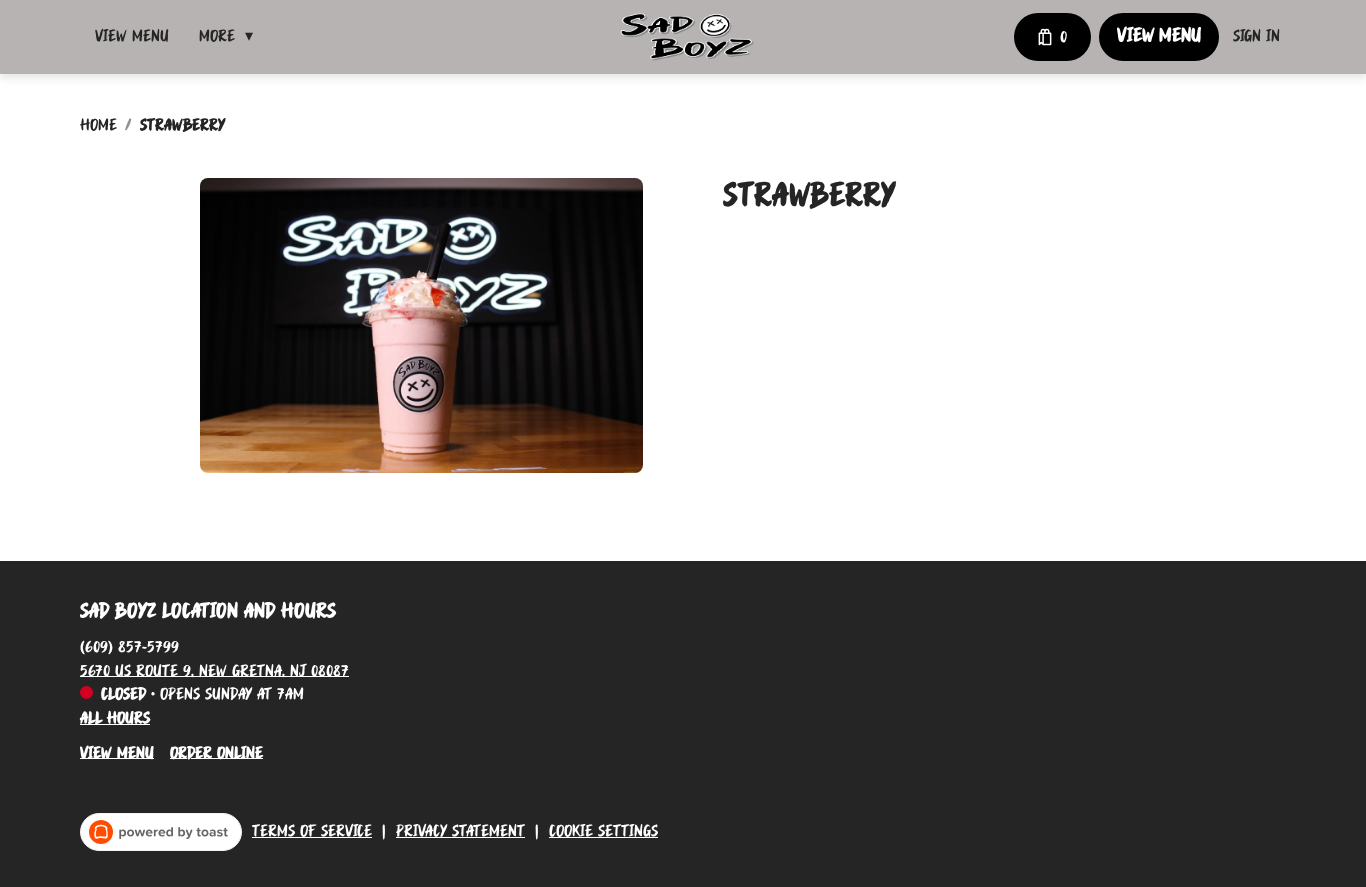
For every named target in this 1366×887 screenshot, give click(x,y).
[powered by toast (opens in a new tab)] (161, 832)
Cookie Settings (603, 832)
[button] (231, 37)
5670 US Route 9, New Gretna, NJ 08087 (214, 671)
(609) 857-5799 (129, 647)
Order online (216, 753)
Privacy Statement (460, 832)
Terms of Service (312, 832)
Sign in (1256, 37)
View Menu (132, 37)
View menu (117, 753)
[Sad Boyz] (687, 37)
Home (98, 126)
